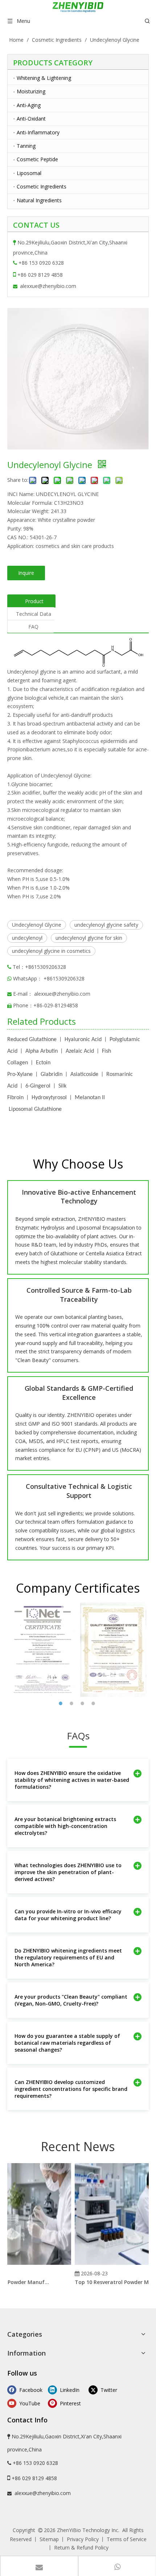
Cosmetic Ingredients (42, 186)
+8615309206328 (64, 978)
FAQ (33, 627)
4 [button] (94, 1703)
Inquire (26, 573)
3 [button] (83, 1703)
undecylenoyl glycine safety (106, 925)
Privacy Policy (83, 2539)
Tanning (26, 146)
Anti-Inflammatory (38, 132)
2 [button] (73, 1703)
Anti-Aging (29, 105)
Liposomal (29, 173)
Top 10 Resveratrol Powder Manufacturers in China (110, 2282)
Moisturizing (31, 91)
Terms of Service (127, 2539)
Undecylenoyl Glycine (37, 925)
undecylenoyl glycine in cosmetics (51, 951)
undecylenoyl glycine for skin (89, 938)
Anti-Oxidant (31, 119)
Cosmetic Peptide (37, 159)
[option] (43, 1649)
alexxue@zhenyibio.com (48, 286)
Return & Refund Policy (81, 2547)
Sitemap (49, 2539)
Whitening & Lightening (44, 78)
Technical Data (34, 614)
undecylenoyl (27, 938)
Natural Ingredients (39, 200)
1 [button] (62, 1703)
